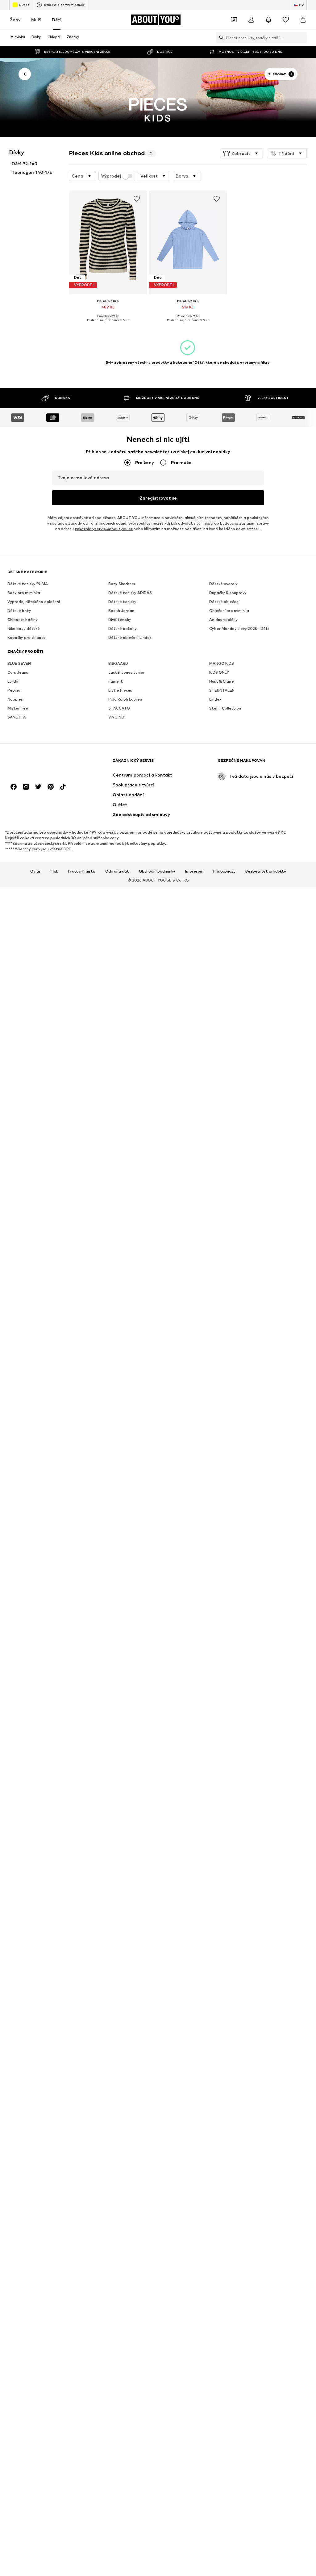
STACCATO (119, 708)
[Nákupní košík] (303, 20)
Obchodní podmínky (157, 871)
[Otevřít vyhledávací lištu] (220, 38)
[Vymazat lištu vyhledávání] (302, 38)
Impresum (194, 871)
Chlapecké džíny (23, 620)
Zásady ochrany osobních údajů (97, 523)
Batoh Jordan (121, 611)
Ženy (15, 20)
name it (116, 681)
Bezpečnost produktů (266, 871)
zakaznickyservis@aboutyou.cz (104, 529)
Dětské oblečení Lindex (130, 637)
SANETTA (17, 717)
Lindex (215, 699)
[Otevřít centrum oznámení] (268, 20)
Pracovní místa (82, 871)
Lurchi (13, 681)
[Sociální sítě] (14, 787)
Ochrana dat (117, 871)
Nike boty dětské (24, 628)
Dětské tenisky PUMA (28, 584)
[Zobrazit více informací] (108, 325)
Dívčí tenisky (120, 620)
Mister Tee (18, 708)
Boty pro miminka (24, 593)
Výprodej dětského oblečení (34, 602)
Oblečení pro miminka (229, 611)
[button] (241, 153)
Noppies (15, 699)
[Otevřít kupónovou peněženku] (234, 20)
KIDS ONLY (219, 672)
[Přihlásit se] (251, 20)
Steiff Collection (225, 708)
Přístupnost (224, 871)
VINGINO (116, 717)
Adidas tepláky (223, 620)
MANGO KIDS (222, 663)
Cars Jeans (18, 672)
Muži (36, 20)
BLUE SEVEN (19, 663)
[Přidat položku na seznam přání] (137, 199)
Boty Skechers (122, 584)
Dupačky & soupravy (228, 593)
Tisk (54, 871)
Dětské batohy (123, 628)
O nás (35, 871)
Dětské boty (19, 611)
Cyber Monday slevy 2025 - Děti (239, 628)
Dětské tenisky (122, 602)
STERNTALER (222, 690)
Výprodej (111, 176)
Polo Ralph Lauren (125, 699)
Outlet (24, 5)
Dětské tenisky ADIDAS (130, 593)
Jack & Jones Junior (127, 672)
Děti (57, 20)
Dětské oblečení (224, 602)
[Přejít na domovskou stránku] (41, 763)
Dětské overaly (223, 584)
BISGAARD (118, 663)
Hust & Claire (222, 681)
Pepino (14, 690)
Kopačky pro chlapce (27, 637)
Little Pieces (120, 690)
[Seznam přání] (286, 20)
